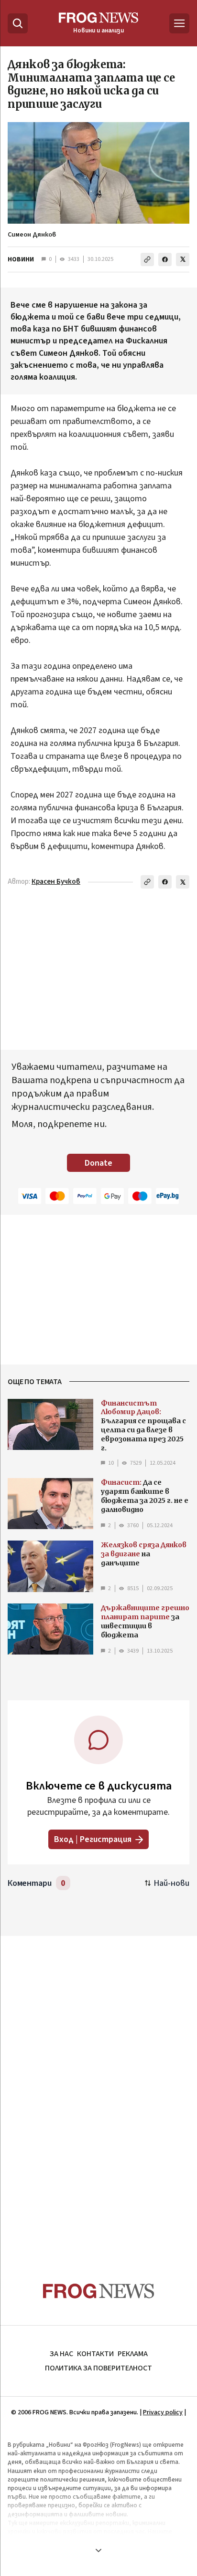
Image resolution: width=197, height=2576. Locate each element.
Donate (98, 1163)
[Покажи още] (98, 2550)
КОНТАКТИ (95, 2354)
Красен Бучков (56, 882)
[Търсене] (18, 23)
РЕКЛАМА (133, 2354)
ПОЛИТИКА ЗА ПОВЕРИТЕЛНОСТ (98, 2368)
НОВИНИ (21, 259)
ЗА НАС (61, 2354)
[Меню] (179, 23)
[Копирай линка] (147, 259)
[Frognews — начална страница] (99, 2291)
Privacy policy (163, 2412)
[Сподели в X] (183, 259)
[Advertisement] (98, 2090)
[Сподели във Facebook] (165, 259)
